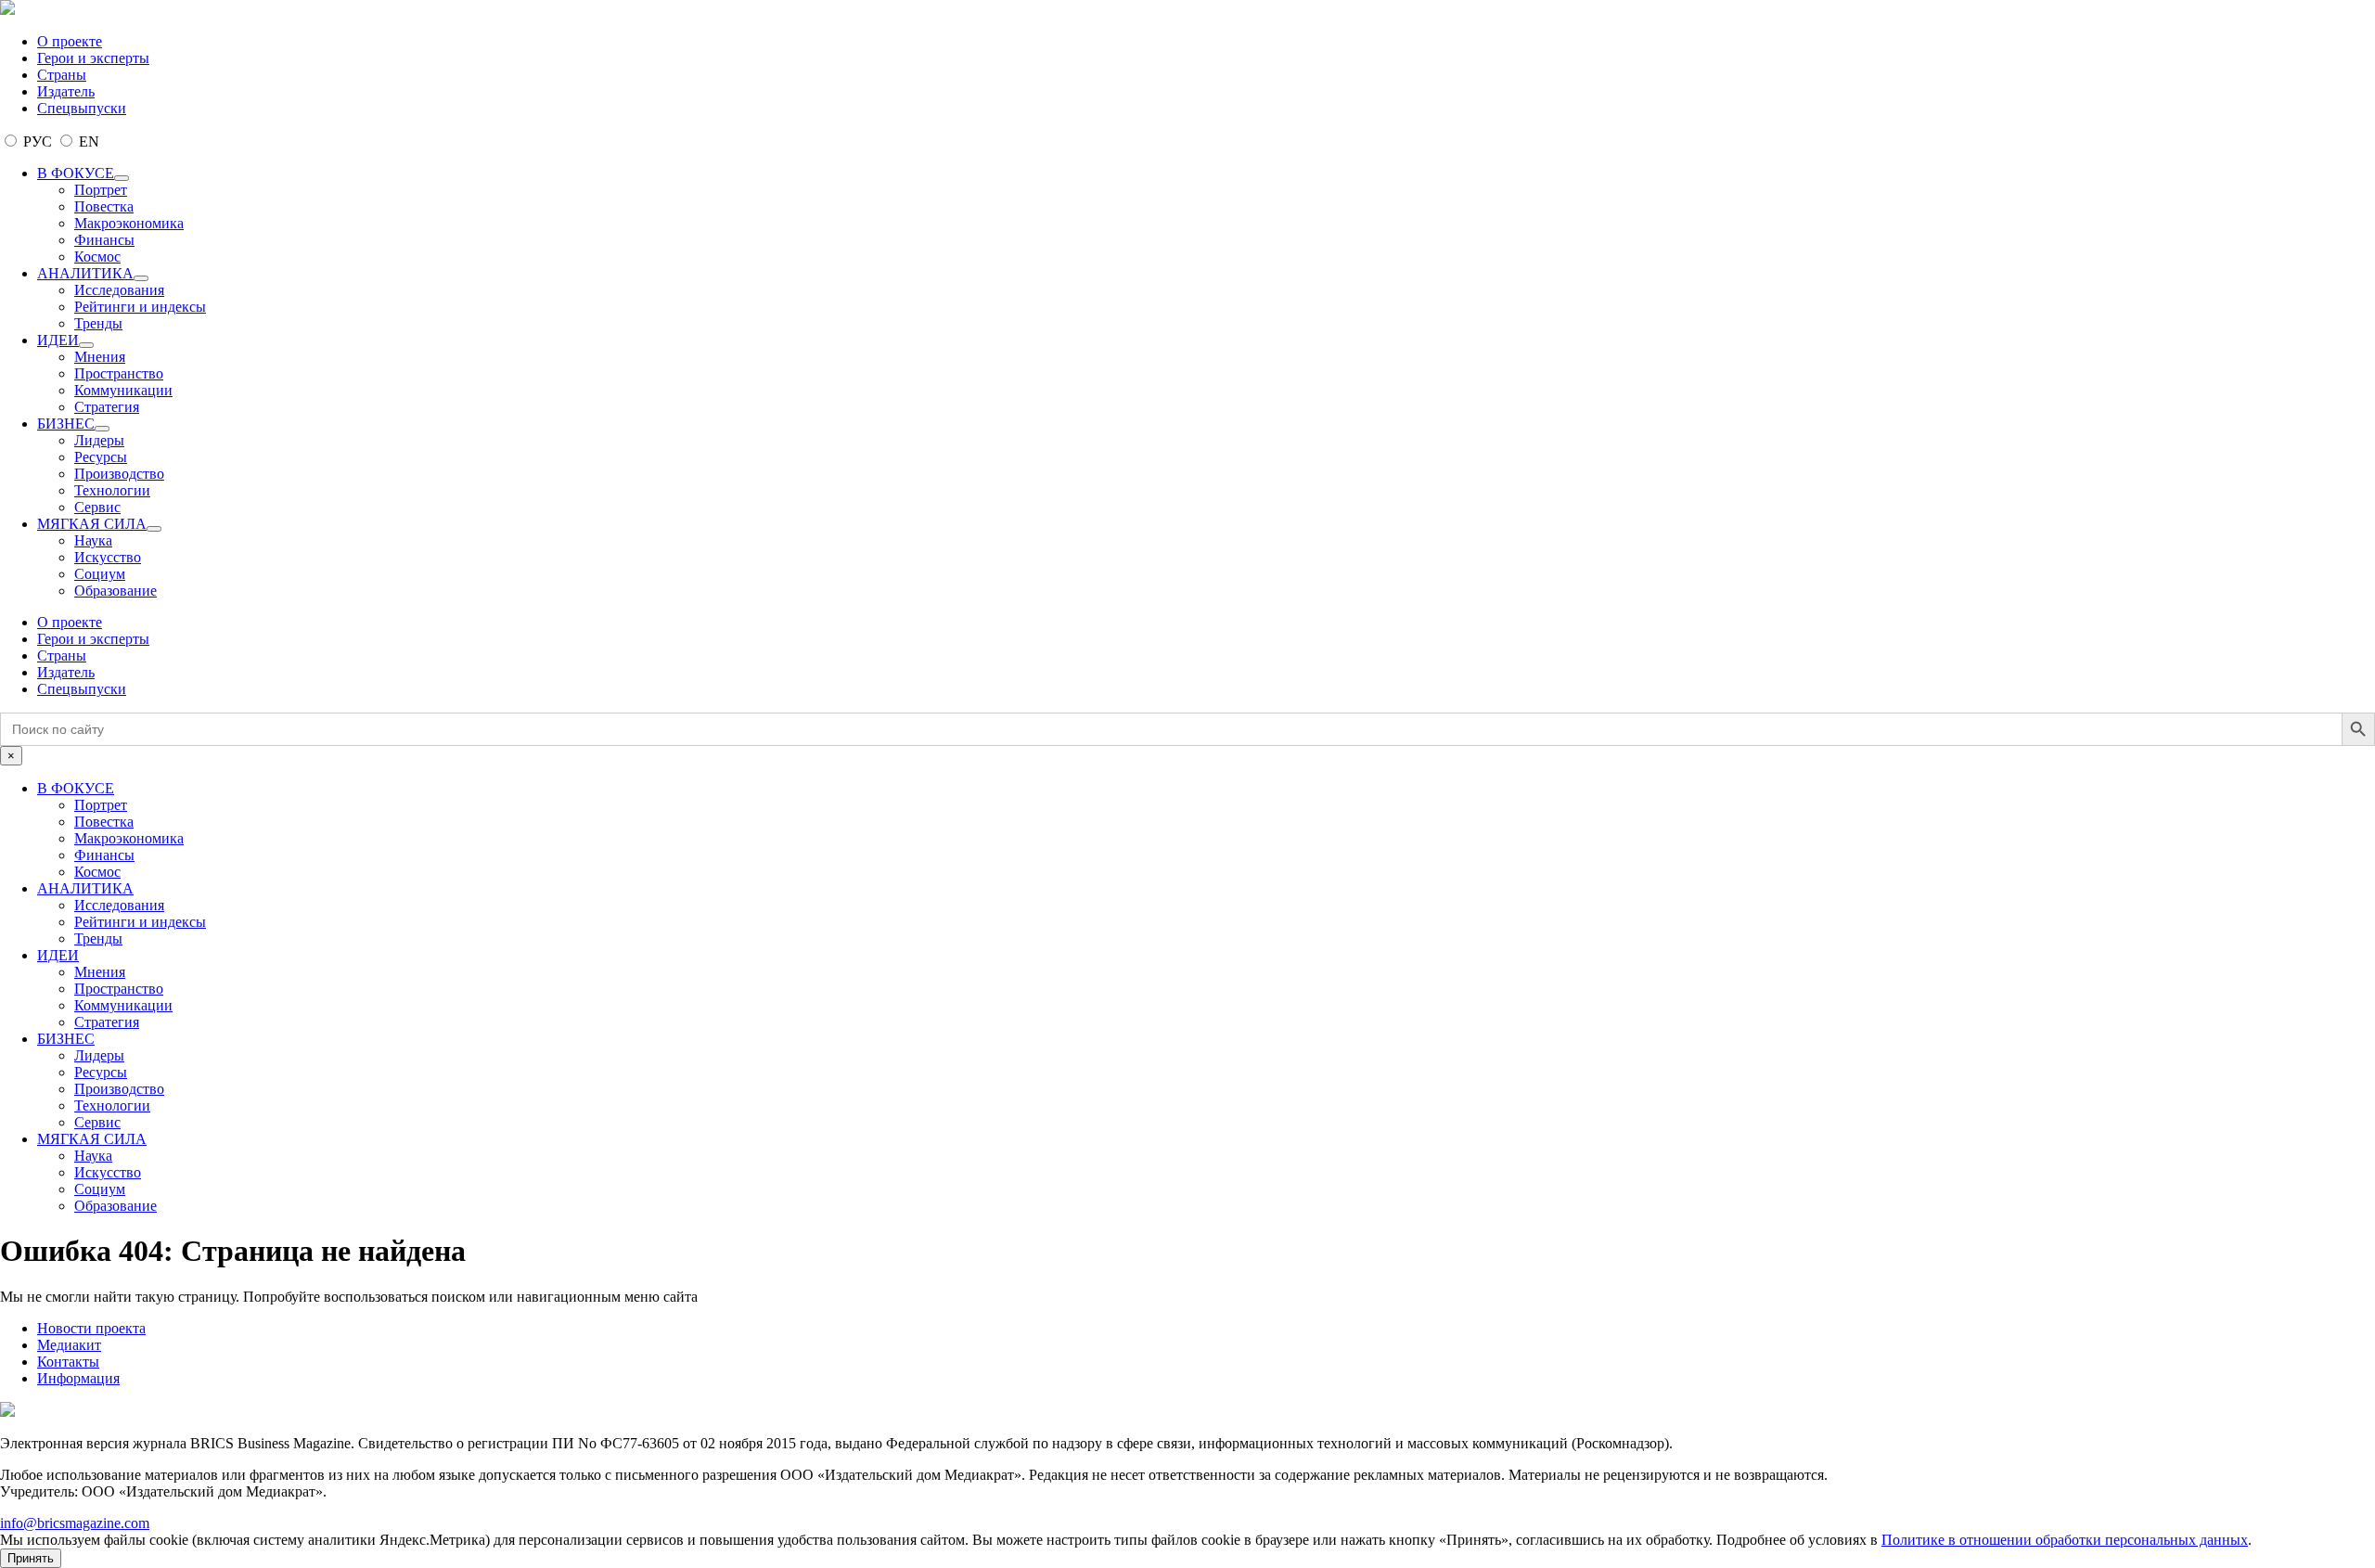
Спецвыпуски (82, 108)
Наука (93, 540)
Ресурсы (101, 457)
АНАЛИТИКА (85, 273)
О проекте (70, 41)
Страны (62, 75)
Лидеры (99, 440)
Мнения (100, 357)
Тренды (98, 323)
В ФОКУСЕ (76, 173)
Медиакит (69, 1345)
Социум (100, 574)
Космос (97, 257)
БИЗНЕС (66, 424)
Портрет (101, 190)
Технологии (112, 490)
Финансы (104, 240)
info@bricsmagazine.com (75, 1523)
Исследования (119, 290)
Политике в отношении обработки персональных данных (2065, 1540)
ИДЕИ (58, 340)
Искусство (108, 557)
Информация (78, 1378)
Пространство (119, 373)
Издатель (66, 91)
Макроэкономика (129, 223)
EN (87, 141)
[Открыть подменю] (122, 178)
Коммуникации (123, 390)
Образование (116, 591)
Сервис (97, 507)
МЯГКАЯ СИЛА (92, 524)
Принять (31, 1558)
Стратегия (107, 407)
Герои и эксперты (93, 58)
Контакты (68, 1362)
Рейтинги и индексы (140, 307)
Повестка (104, 206)
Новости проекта (91, 1328)
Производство (119, 474)
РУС (38, 141)
